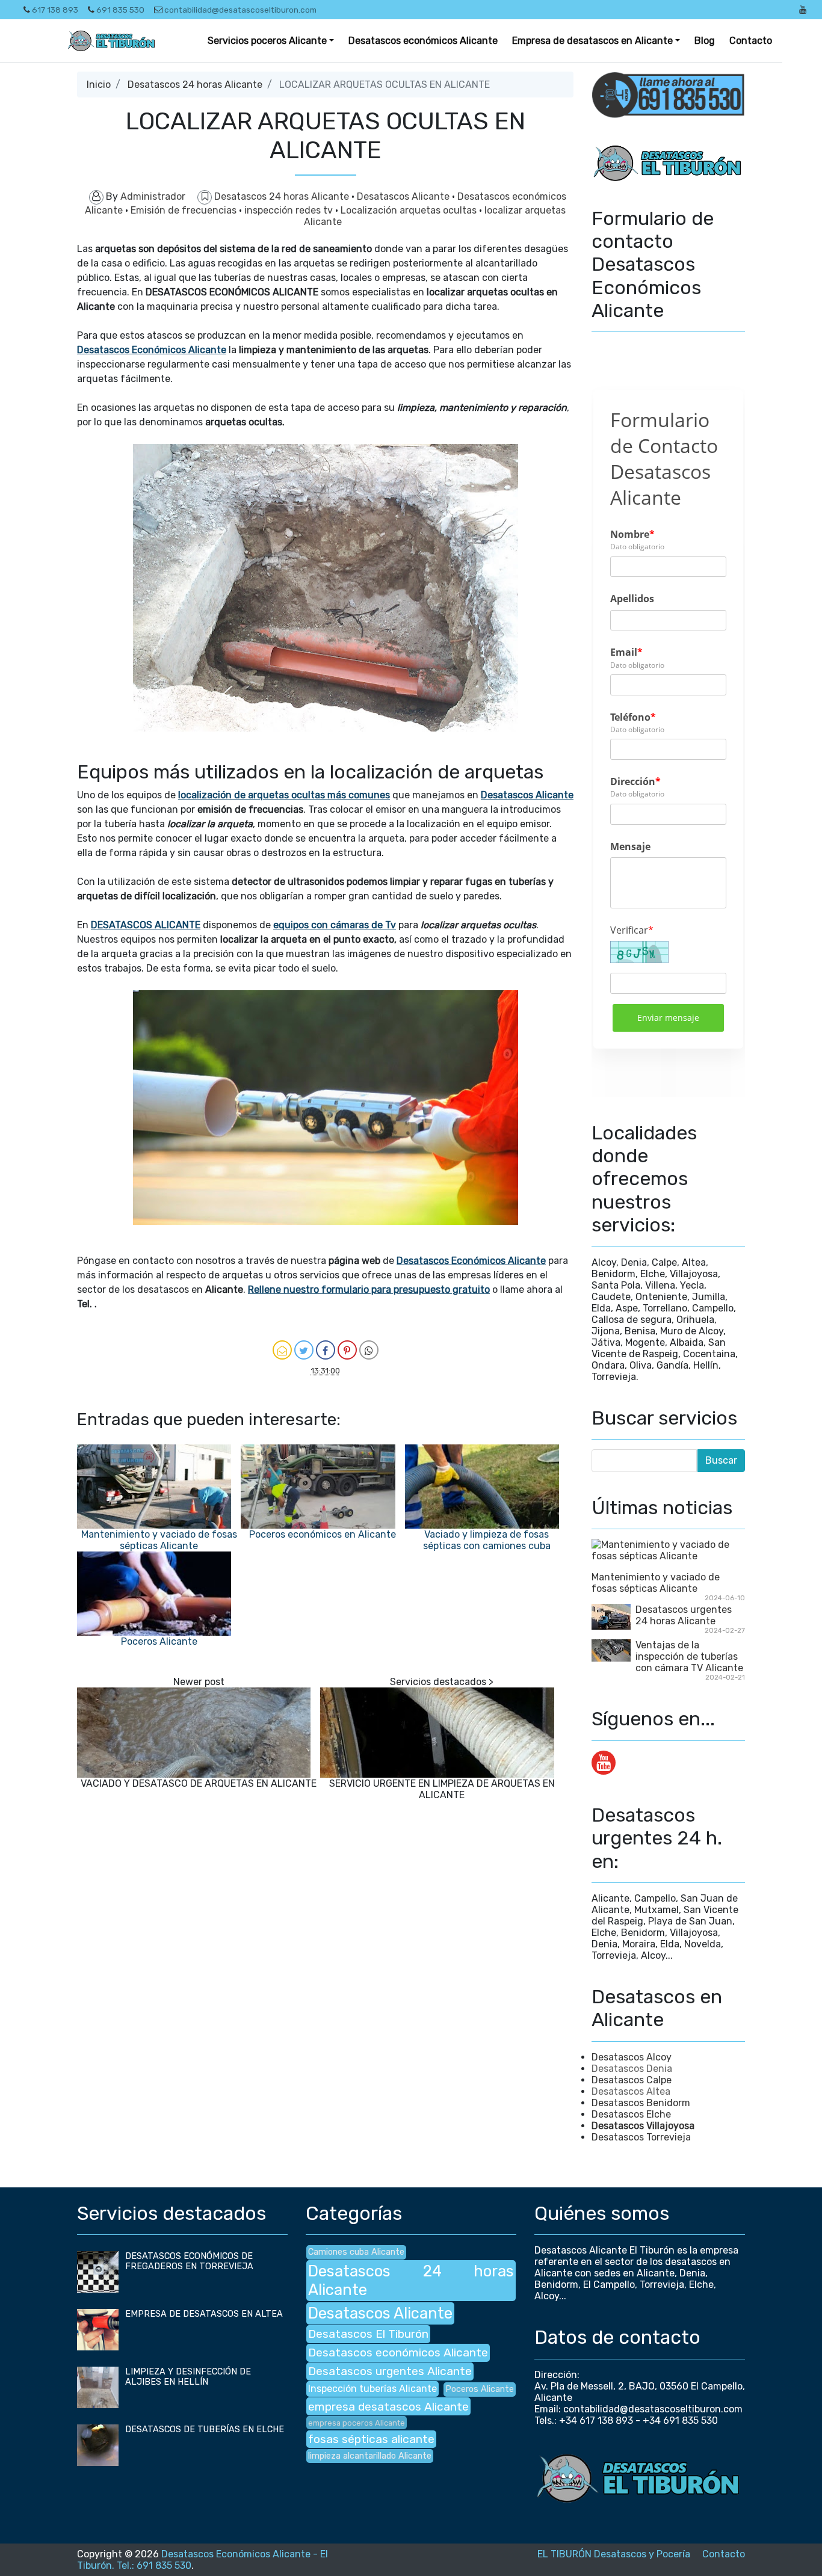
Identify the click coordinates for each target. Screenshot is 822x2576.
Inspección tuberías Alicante (372, 2389)
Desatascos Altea (631, 2091)
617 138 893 (55, 10)
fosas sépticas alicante (371, 2439)
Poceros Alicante (159, 1641)
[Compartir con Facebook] (326, 1350)
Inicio (99, 85)
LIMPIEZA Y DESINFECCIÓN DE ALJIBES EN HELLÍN (188, 2377)
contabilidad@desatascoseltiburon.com (240, 10)
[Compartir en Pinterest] (347, 1350)
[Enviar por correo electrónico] (282, 1350)
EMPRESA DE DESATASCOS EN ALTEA (204, 2314)
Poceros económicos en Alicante (323, 1534)
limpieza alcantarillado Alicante (370, 2456)
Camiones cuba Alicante (356, 2252)
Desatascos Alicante (404, 196)
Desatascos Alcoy (632, 2057)
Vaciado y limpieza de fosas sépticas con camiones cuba (487, 1540)
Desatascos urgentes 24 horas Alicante (684, 1615)
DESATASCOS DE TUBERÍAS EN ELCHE (205, 2430)
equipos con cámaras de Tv (335, 925)
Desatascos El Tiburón (368, 2334)
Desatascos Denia (632, 2069)
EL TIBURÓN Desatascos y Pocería (614, 2554)
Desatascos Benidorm (641, 2103)
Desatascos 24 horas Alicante (195, 85)
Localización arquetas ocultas (410, 210)
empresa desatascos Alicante (388, 2407)
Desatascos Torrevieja (641, 2137)
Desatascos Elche (631, 2114)
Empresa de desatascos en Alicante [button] (592, 41)
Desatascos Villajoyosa (643, 2126)
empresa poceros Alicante (357, 2423)
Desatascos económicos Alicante (423, 41)
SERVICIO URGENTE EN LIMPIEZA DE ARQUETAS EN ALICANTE (442, 1789)
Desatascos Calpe (632, 2080)
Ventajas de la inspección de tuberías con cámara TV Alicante (689, 1656)
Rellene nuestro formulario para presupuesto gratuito (369, 1290)
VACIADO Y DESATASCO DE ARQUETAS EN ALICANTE (199, 1783)
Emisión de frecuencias (185, 210)
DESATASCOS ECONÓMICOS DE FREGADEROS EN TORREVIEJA (189, 2261)
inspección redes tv (290, 210)
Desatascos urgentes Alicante (390, 2371)
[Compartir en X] (304, 1350)
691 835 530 (120, 10)
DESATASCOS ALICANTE (146, 925)
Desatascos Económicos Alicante (152, 350)
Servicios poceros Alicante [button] (267, 41)
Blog (705, 41)
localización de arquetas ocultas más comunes (284, 795)
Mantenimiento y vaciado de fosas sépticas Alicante (159, 1540)
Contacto (751, 41)
